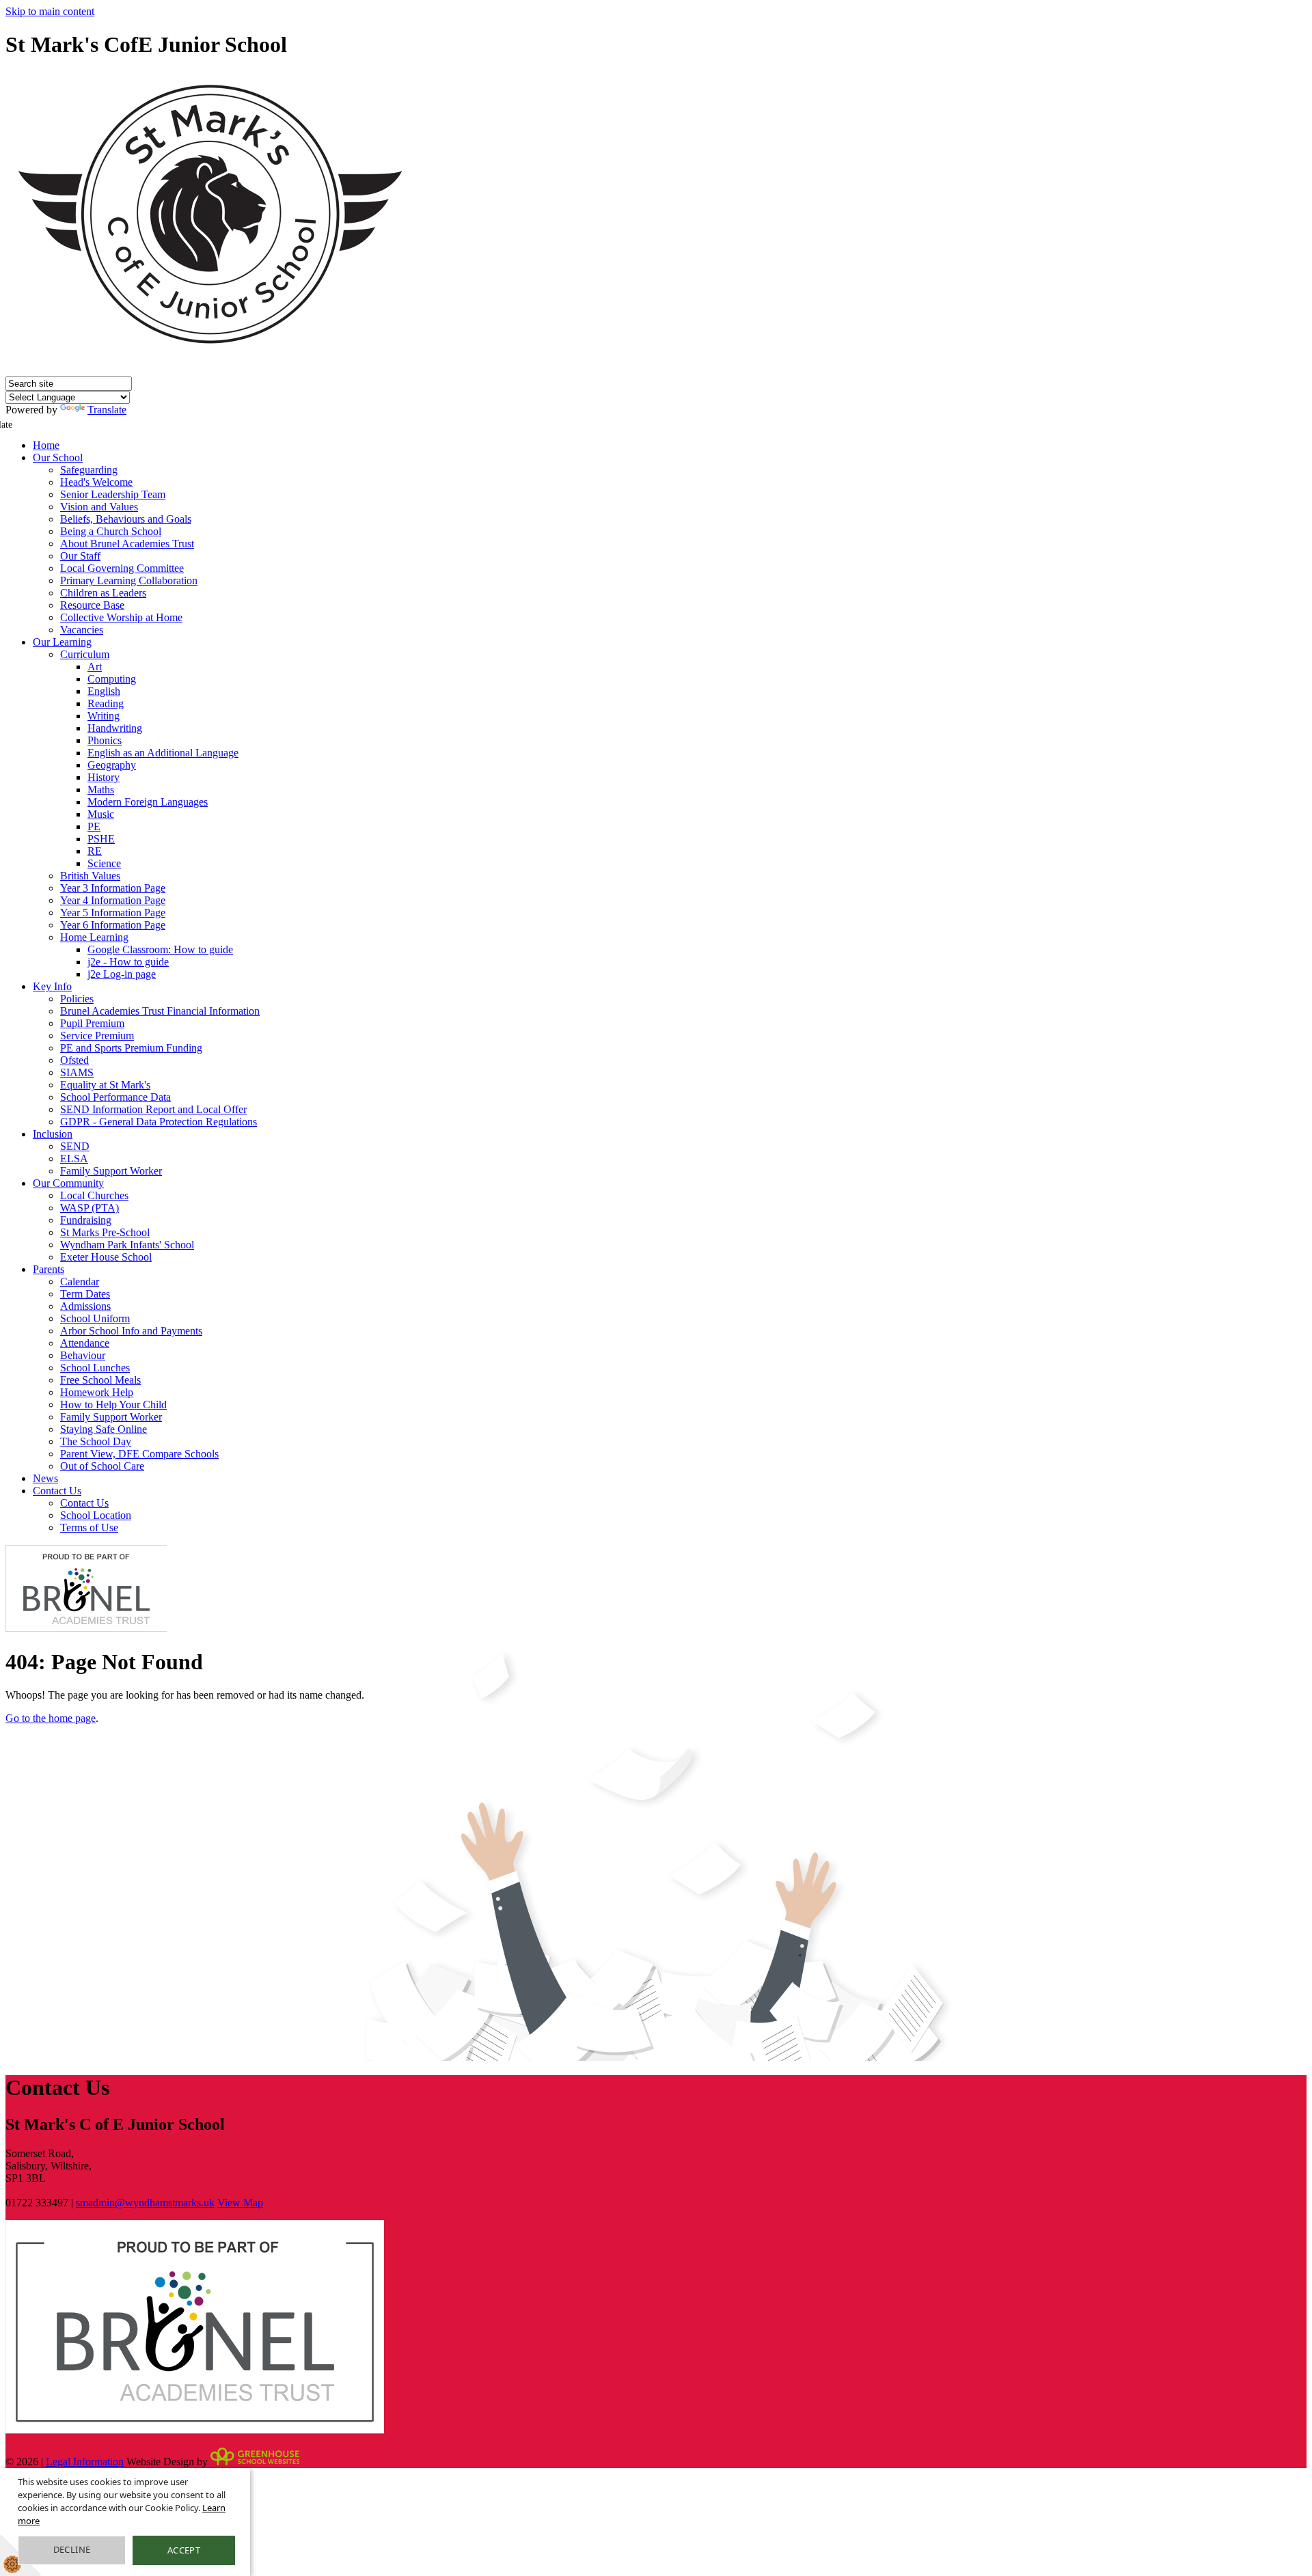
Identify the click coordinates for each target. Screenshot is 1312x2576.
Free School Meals (100, 1380)
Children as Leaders (103, 593)
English (104, 691)
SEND (75, 1146)
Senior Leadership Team (113, 494)
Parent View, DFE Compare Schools (139, 1454)
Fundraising (86, 1220)
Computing (112, 679)
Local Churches (94, 1195)
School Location (96, 1515)
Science (104, 863)
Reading (106, 703)
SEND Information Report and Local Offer (153, 1109)
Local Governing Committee (122, 568)
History (104, 777)
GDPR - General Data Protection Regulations (159, 1122)
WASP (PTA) (90, 1208)
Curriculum (85, 654)
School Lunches (95, 1368)
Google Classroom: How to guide (160, 949)
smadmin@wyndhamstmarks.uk (145, 2203)
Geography (112, 765)
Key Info (52, 986)
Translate (107, 410)
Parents (49, 1269)
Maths (101, 790)
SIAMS (77, 1072)
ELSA (74, 1159)
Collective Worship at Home (121, 617)
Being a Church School (111, 531)
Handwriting (115, 728)
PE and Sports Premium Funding (131, 1048)
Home (46, 445)
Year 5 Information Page (113, 913)
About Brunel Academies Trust (127, 544)
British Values (90, 876)
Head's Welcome (96, 482)
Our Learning (62, 642)
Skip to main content (50, 11)
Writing (104, 716)
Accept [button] (184, 2550)
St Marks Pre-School (105, 1232)
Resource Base (92, 605)
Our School (58, 457)
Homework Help (97, 1392)
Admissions (85, 1306)
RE (95, 851)
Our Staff (80, 556)
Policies (77, 999)
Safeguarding (89, 470)
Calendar (80, 1282)
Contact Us (57, 1491)
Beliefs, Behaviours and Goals (126, 519)
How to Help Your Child (113, 1405)
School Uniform (95, 1318)
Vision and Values (99, 507)
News (45, 1478)
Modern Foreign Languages (148, 802)
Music (101, 814)
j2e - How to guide (128, 962)
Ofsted (74, 1060)
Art (95, 667)
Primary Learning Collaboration (129, 580)
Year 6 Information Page (113, 925)
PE (94, 826)
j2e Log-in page (122, 974)
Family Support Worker (111, 1171)
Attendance (85, 1343)
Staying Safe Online (104, 1429)
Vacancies (82, 630)
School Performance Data (115, 1097)
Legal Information (85, 2462)
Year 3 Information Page (113, 888)
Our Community (68, 1183)
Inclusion (53, 1134)
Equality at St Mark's (105, 1085)
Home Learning (94, 937)
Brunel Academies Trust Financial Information (160, 1011)
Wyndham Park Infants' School (127, 1245)
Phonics (105, 740)
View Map (240, 2203)
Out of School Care (102, 1466)
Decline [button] (72, 2549)
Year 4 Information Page (113, 900)
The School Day (96, 1441)
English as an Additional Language (163, 753)
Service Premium (97, 1036)
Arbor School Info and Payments (131, 1331)
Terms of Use (89, 1527)
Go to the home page (51, 1718)
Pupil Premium (92, 1023)
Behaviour (83, 1355)
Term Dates (85, 1294)
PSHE (101, 839)
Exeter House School (106, 1257)
